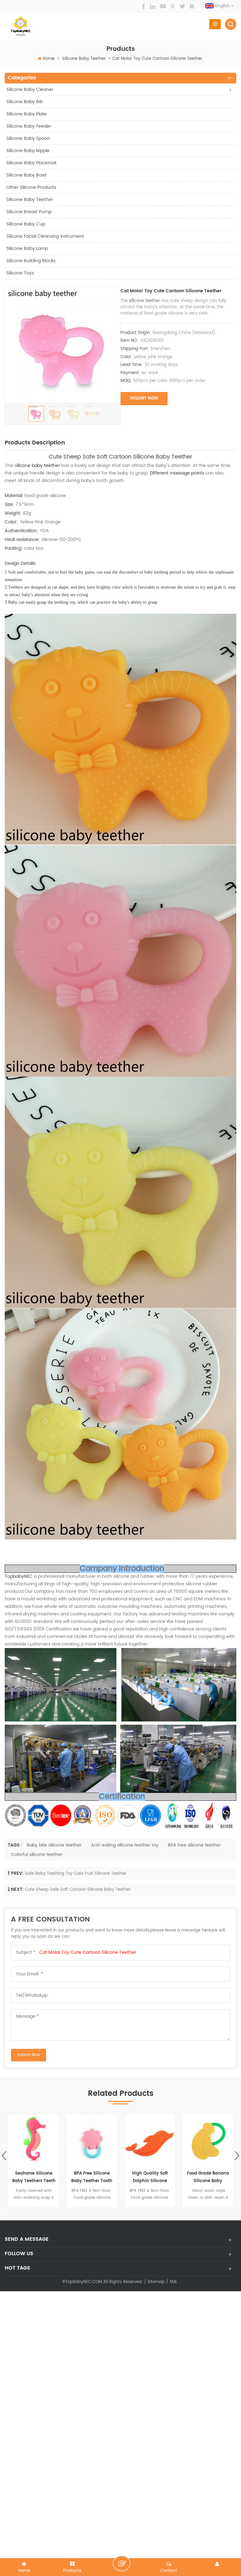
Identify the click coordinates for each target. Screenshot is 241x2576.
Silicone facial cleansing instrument (45, 236)
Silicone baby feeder (29, 126)
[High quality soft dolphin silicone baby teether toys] (92, 2140)
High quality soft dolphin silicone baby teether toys (92, 2178)
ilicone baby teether (38, 466)
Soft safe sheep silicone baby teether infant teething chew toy (208, 2178)
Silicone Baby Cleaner (30, 90)
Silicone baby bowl (26, 175)
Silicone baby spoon (28, 138)
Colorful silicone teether (37, 1855)
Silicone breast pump (29, 212)
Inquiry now (144, 398)
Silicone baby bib (24, 102)
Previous (4, 2156)
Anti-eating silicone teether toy (125, 1845)
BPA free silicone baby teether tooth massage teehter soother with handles (34, 2178)
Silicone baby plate (27, 114)
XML (173, 2282)
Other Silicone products (31, 187)
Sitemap (156, 2282)
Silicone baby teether (84, 59)
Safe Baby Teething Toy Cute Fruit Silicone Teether (76, 1874)
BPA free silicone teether (194, 1845)
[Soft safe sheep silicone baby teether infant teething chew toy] (208, 2140)
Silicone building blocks (31, 261)
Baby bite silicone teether (54, 1845)
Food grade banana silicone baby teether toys (150, 2178)
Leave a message (122, 2563)
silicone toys (20, 273)
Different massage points (177, 473)
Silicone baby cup (26, 224)
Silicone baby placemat (31, 163)
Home (49, 59)
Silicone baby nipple (28, 151)
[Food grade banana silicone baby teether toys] (150, 2140)
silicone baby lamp (27, 249)
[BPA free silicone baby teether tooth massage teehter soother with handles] (34, 2140)
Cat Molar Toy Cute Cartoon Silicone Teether (88, 1952)
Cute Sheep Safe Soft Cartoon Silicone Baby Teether (78, 1890)
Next (237, 2156)
